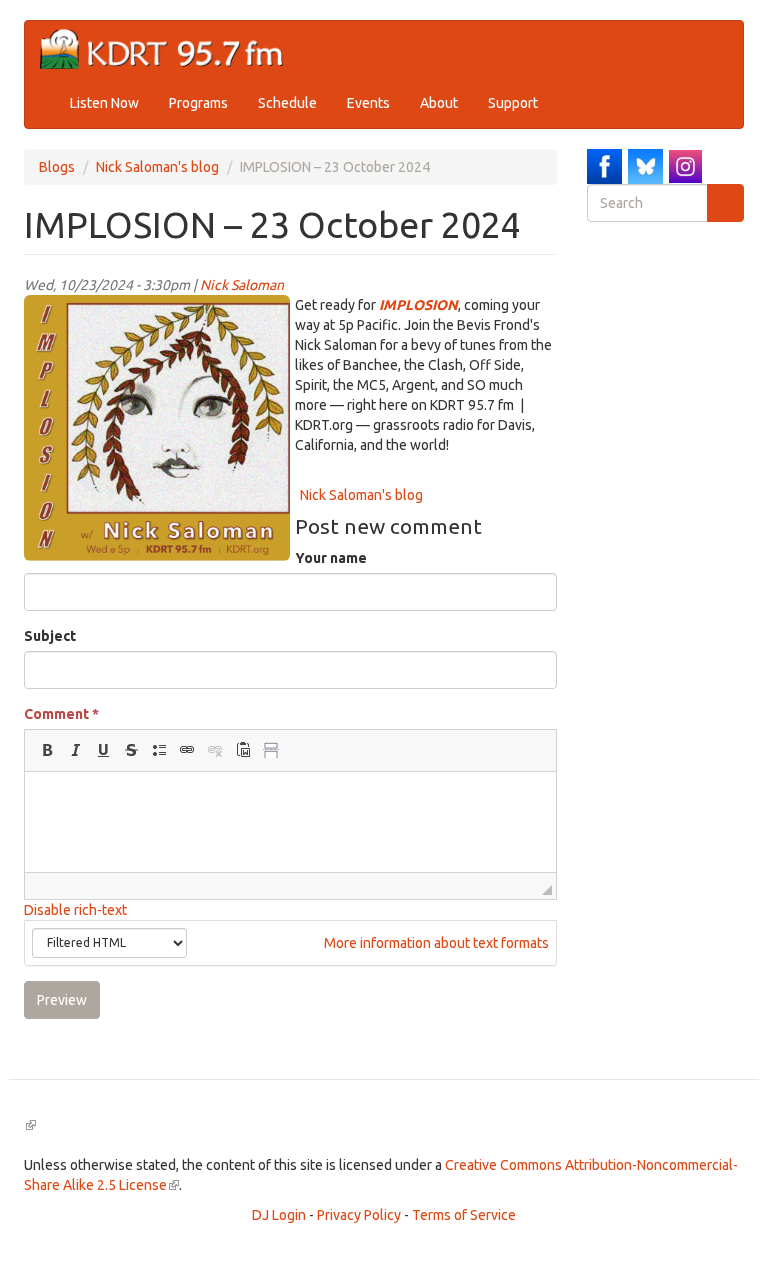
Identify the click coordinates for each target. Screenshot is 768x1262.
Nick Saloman (242, 285)
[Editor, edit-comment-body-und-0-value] (290, 822)
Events (368, 103)
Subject (50, 636)
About (439, 103)
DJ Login (279, 1215)
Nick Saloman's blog (157, 167)
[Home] (169, 49)
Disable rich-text (75, 910)
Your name (331, 558)
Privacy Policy (359, 1215)
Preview (62, 1000)
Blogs (57, 167)
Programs (198, 103)
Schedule (287, 103)
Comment (61, 714)
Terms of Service (464, 1215)
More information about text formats (435, 943)
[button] (47, 750)
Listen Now (104, 103)
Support (513, 103)
